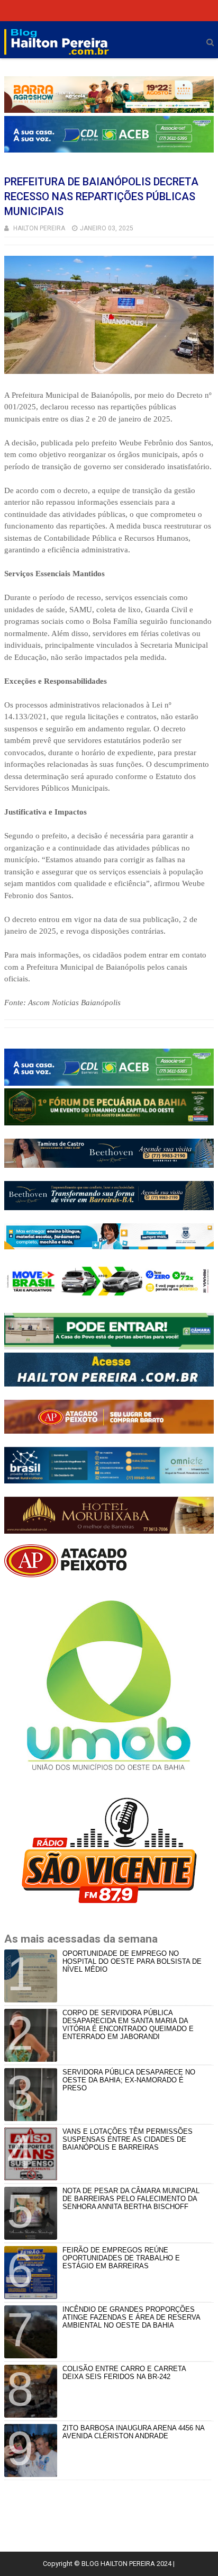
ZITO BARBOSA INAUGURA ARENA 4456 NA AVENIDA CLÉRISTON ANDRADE (133, 2432)
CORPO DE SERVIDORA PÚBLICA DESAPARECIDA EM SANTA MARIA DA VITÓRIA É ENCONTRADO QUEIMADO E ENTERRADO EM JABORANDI (128, 2025)
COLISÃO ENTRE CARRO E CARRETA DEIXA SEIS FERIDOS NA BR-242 (124, 2373)
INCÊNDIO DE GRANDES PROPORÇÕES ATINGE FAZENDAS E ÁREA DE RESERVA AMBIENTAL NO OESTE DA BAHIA (131, 2317)
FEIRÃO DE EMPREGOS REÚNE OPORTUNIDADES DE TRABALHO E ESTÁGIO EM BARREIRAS (121, 2258)
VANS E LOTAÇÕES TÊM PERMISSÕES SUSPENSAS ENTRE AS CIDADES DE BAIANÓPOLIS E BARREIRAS (128, 2139)
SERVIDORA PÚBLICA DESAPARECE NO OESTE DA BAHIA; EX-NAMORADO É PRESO (129, 2080)
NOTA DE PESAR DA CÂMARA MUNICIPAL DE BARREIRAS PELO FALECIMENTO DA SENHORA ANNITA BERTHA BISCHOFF (131, 2199)
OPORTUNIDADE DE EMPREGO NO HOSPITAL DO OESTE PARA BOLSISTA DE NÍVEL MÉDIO (132, 1961)
